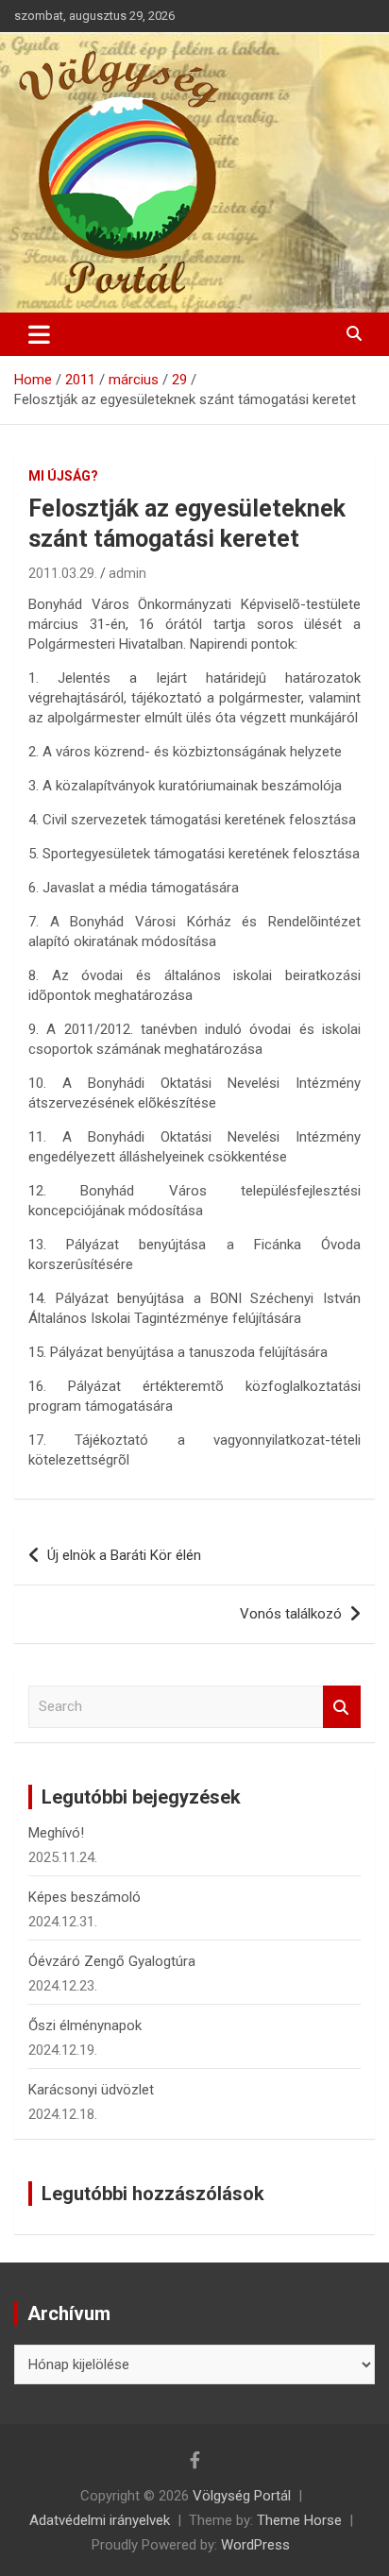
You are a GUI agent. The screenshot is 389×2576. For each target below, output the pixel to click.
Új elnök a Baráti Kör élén (124, 1555)
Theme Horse (299, 2520)
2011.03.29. (63, 573)
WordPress (255, 2545)
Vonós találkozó (291, 1614)
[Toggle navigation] (39, 334)
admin (127, 573)
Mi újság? (63, 476)
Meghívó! (56, 1833)
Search (342, 1707)
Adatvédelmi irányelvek (100, 2520)
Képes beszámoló (85, 1897)
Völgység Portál (242, 2496)
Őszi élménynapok (85, 2025)
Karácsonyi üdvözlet (91, 2090)
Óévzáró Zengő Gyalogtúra (112, 1961)
